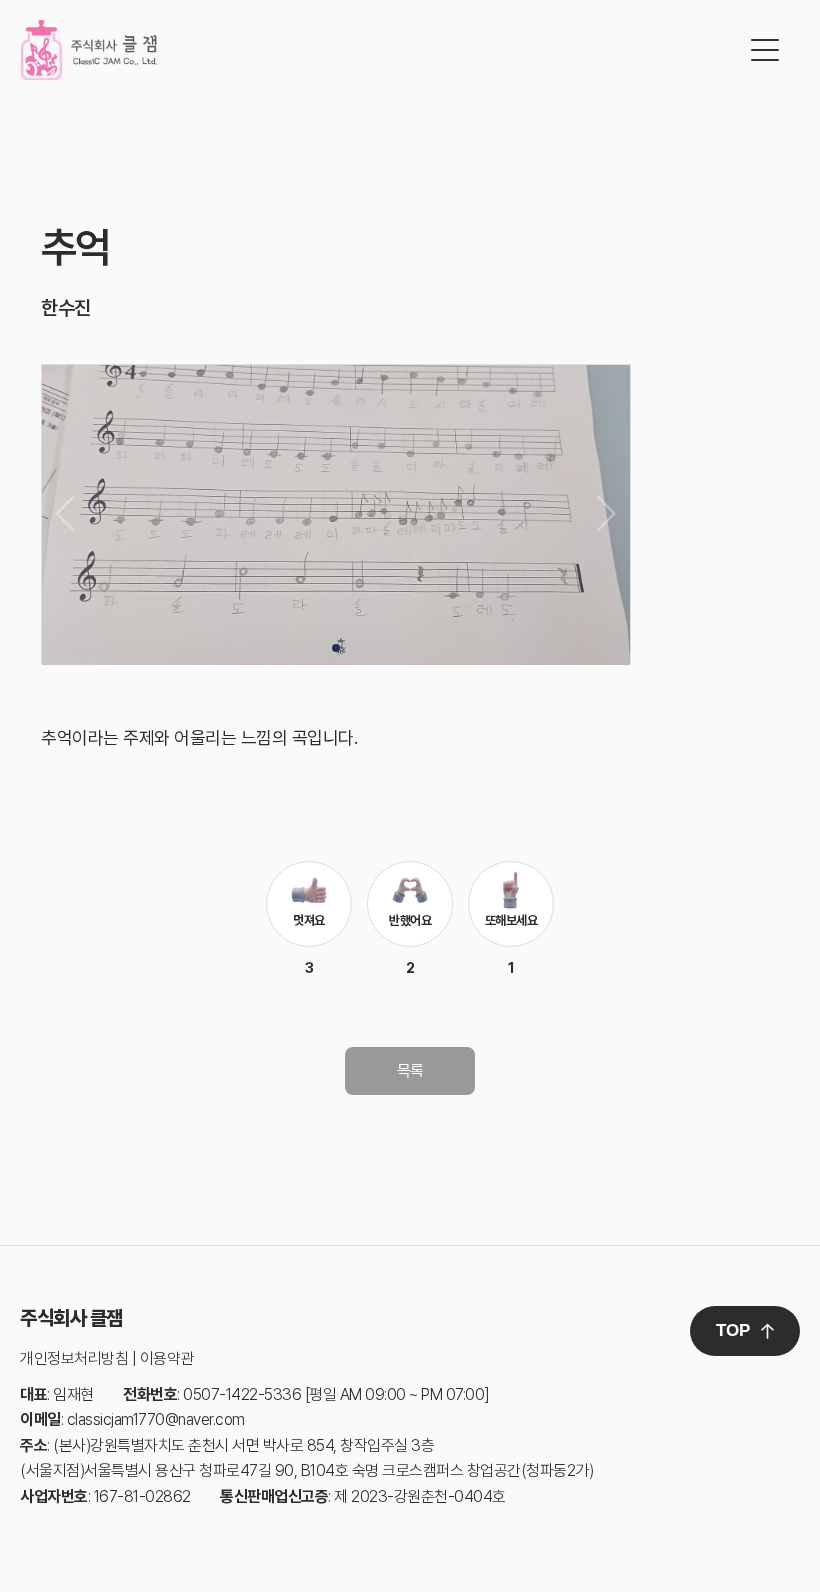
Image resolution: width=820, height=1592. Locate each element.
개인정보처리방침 (74, 1358)
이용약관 (167, 1358)
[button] (336, 648)
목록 (410, 1070)
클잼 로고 (89, 50)
